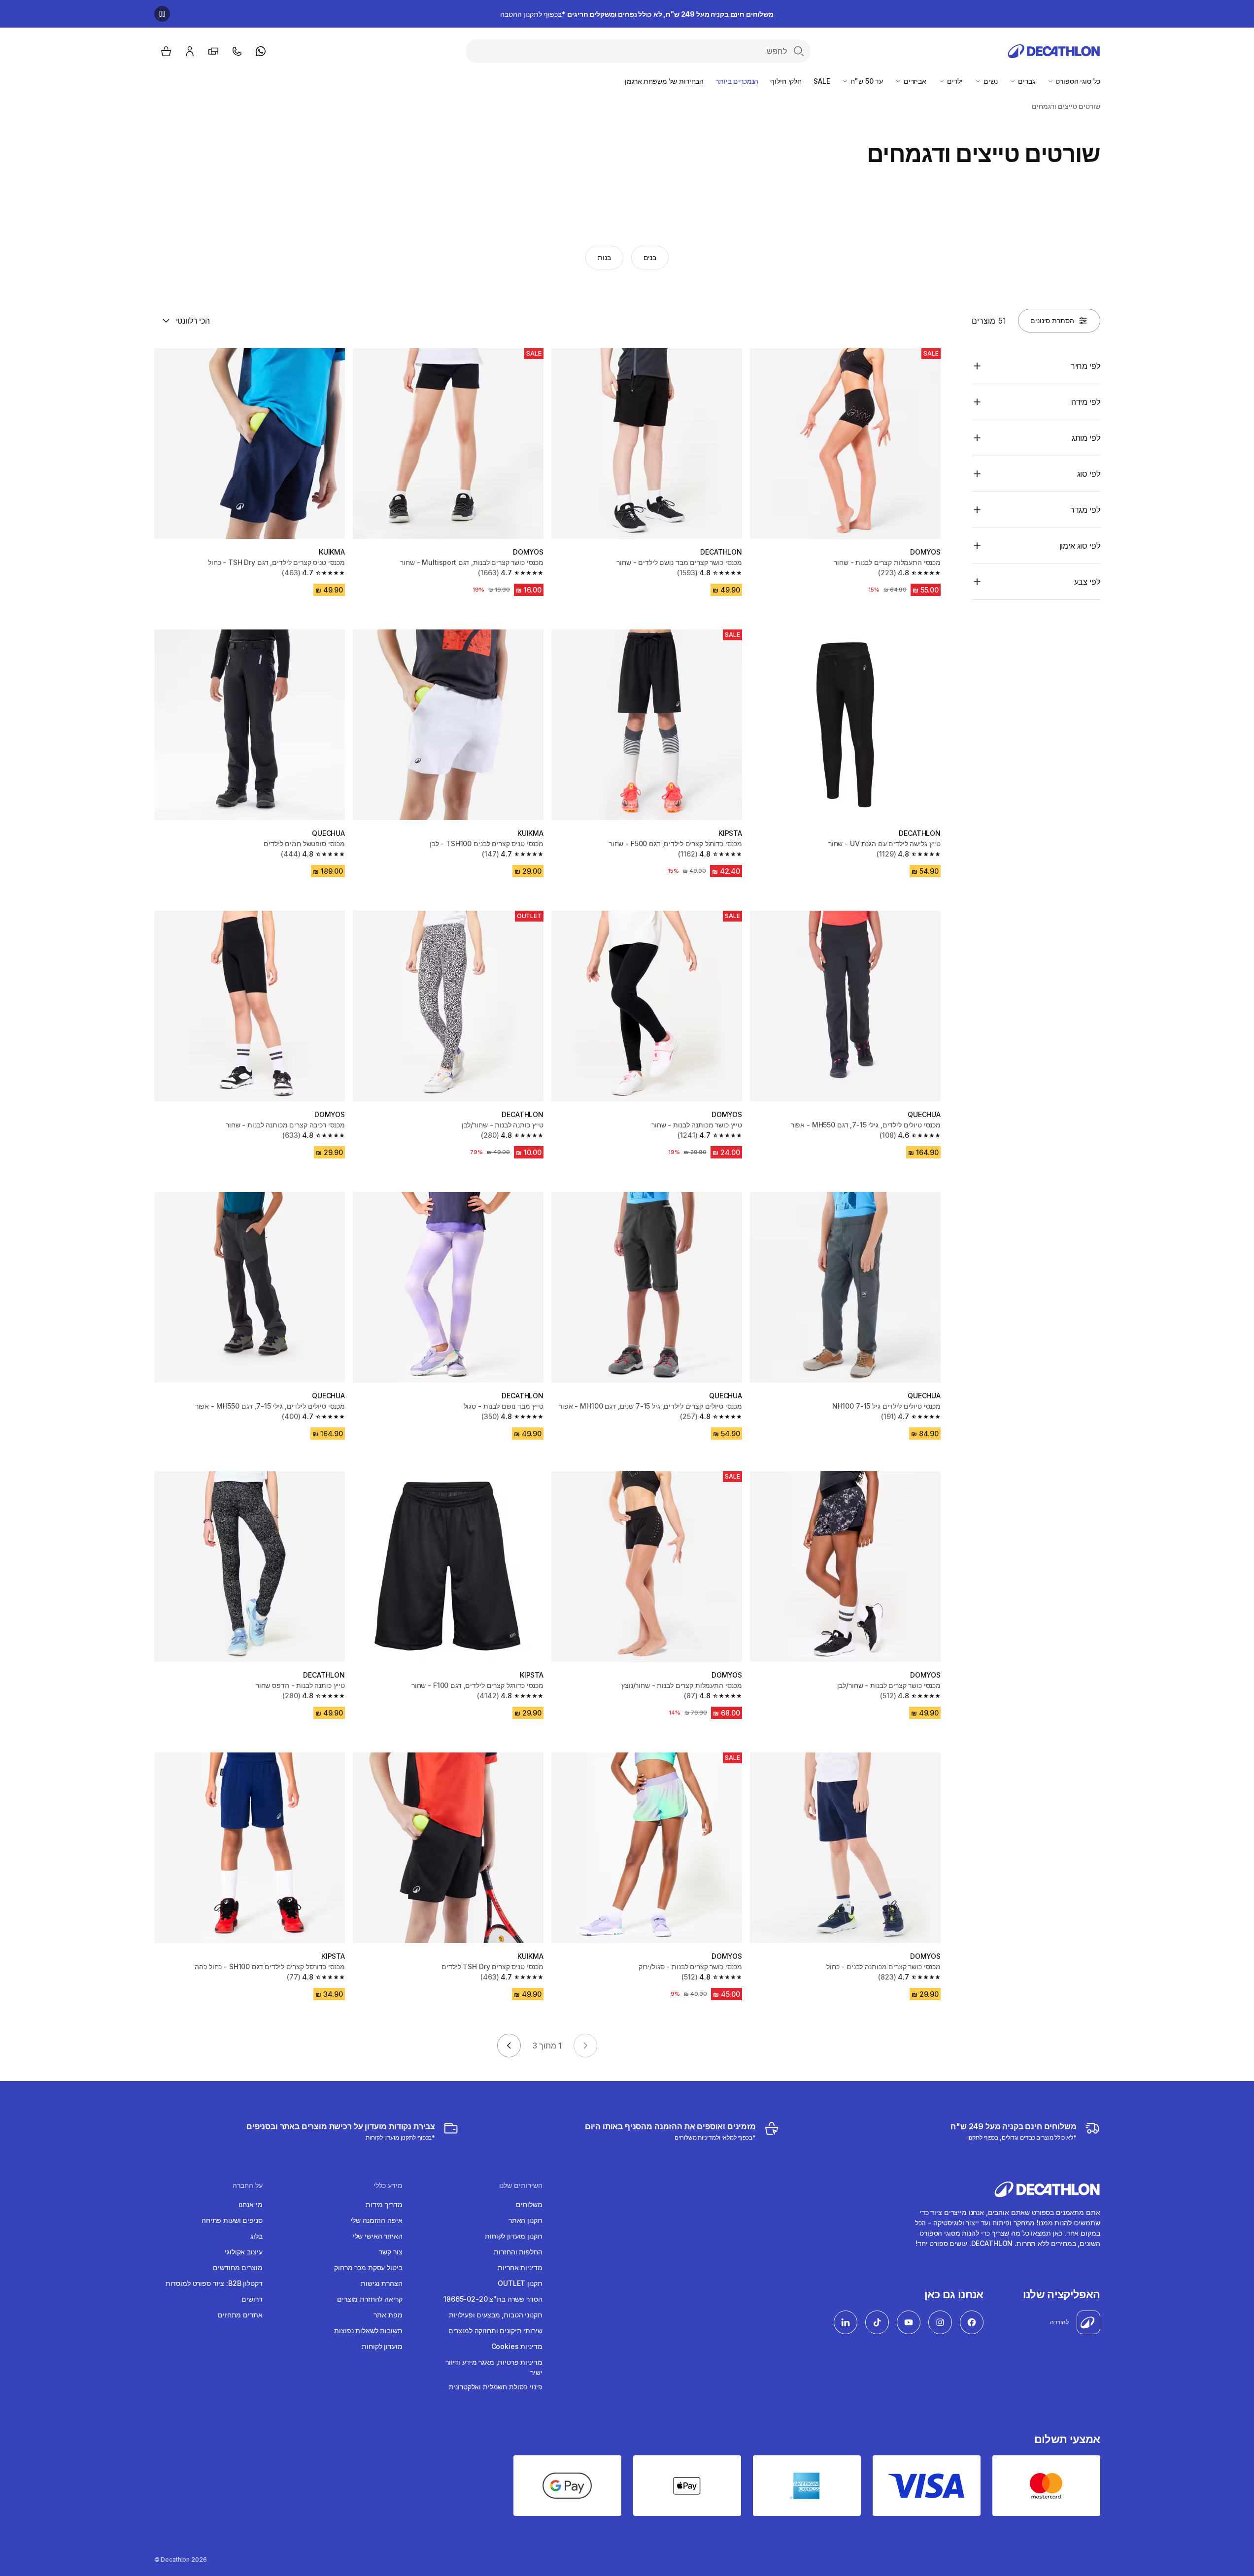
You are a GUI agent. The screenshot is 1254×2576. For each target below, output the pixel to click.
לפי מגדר (1085, 510)
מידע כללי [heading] (388, 2185)
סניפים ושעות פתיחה (232, 2220)
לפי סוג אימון (1080, 546)
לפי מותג (1086, 438)
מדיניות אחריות (520, 2267)
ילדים (954, 81)
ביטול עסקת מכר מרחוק (368, 2267)
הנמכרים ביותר (737, 81)
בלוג (256, 2236)
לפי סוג (1089, 474)
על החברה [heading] (248, 2185)
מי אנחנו (251, 2204)
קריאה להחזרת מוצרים (370, 2299)
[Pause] (162, 14)
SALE (822, 81)
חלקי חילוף (786, 81)
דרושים (252, 2299)
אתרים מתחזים (240, 2315)
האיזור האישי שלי (378, 2236)
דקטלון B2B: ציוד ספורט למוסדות (214, 2283)
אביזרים (914, 81)
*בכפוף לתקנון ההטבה (637, 14)
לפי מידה (1086, 402)
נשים (989, 81)
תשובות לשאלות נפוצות (368, 2330)
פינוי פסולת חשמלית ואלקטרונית (496, 2387)
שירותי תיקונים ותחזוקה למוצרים (495, 2330)
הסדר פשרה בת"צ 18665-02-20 (493, 2299)
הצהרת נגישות (381, 2283)
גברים (1025, 81)
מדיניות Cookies (517, 2346)
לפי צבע (1087, 582)
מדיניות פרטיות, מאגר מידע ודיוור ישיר (494, 2367)
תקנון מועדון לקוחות (513, 2236)
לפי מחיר (1085, 366)
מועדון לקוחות (382, 2346)
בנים (650, 257)
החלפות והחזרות (518, 2252)
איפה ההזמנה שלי (377, 2220)
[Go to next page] (509, 2046)
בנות (604, 257)
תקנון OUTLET (520, 2283)
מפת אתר (388, 2315)
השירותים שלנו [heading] (521, 2185)
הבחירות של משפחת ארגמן (664, 81)
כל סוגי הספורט (1077, 81)
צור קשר (390, 2252)
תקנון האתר (525, 2220)
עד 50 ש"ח (866, 81)
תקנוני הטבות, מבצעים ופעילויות (496, 2315)
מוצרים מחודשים (237, 2267)
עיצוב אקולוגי (243, 2252)
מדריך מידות (384, 2204)
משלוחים (529, 2204)
